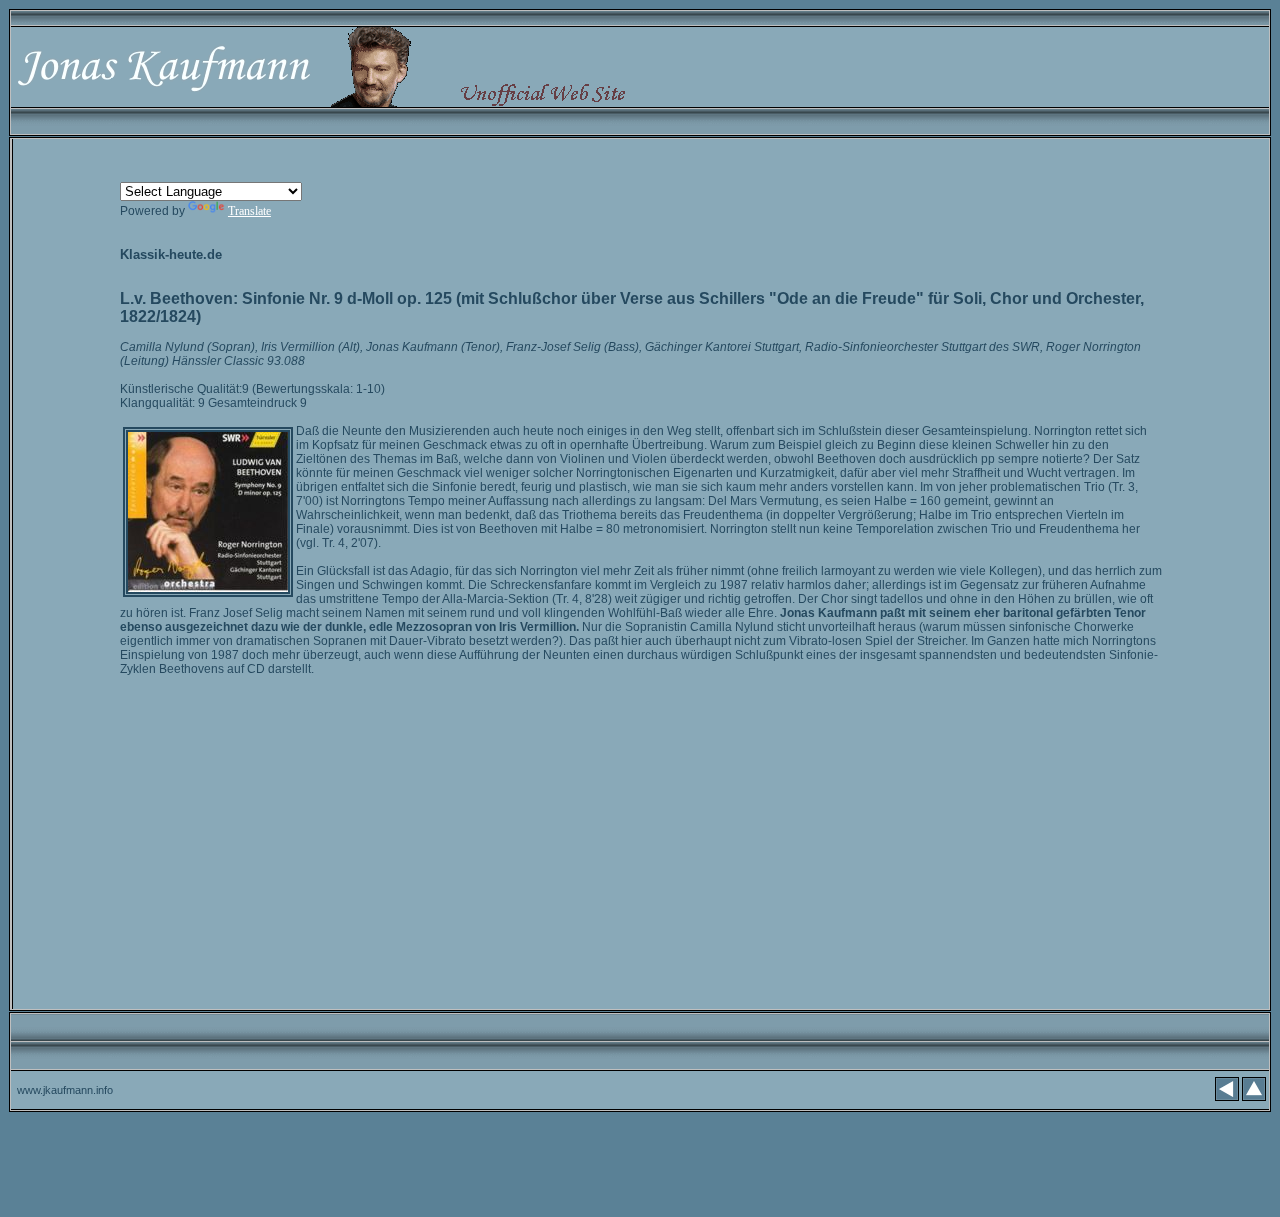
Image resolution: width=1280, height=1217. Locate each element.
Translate (249, 211)
